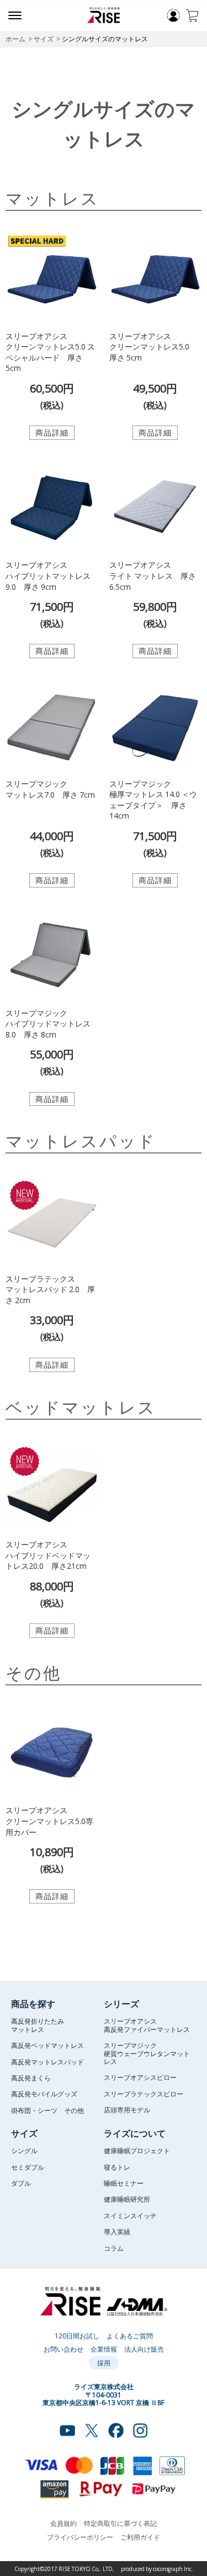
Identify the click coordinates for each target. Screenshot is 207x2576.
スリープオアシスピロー (140, 2077)
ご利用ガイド (140, 2537)
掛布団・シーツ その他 (47, 2110)
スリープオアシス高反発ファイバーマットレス (147, 2025)
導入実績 (117, 2231)
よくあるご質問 (130, 2336)
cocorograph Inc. (173, 2569)
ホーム (15, 39)
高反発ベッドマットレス (47, 2045)
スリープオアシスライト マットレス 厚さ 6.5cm (153, 575)
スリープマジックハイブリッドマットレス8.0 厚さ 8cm (48, 1023)
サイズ (44, 39)
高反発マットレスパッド (47, 2062)
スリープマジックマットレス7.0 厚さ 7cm (50, 789)
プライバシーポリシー (80, 2537)
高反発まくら (31, 2078)
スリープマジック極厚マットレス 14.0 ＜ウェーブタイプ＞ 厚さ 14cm (153, 800)
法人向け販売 (144, 2349)
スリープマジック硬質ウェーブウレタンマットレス (147, 2053)
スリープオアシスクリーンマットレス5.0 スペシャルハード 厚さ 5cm (50, 352)
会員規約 (63, 2523)
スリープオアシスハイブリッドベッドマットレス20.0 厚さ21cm (48, 1555)
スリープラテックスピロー (144, 2094)
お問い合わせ (63, 2349)
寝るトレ (117, 2167)
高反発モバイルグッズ (44, 2094)
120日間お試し (77, 2336)
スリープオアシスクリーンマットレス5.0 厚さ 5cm (153, 346)
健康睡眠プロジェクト (137, 2150)
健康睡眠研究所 (127, 2199)
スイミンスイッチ (130, 2215)
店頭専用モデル (127, 2110)
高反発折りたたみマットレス (38, 2025)
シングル (24, 2150)
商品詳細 (52, 432)
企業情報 (104, 2349)
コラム (114, 2248)
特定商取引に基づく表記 (120, 2523)
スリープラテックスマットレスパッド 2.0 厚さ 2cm (50, 1289)
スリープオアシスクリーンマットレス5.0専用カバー (49, 1821)
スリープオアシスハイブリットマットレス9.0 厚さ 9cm (48, 575)
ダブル (21, 2183)
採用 (104, 2363)
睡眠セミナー (124, 2183)
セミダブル (28, 2167)
